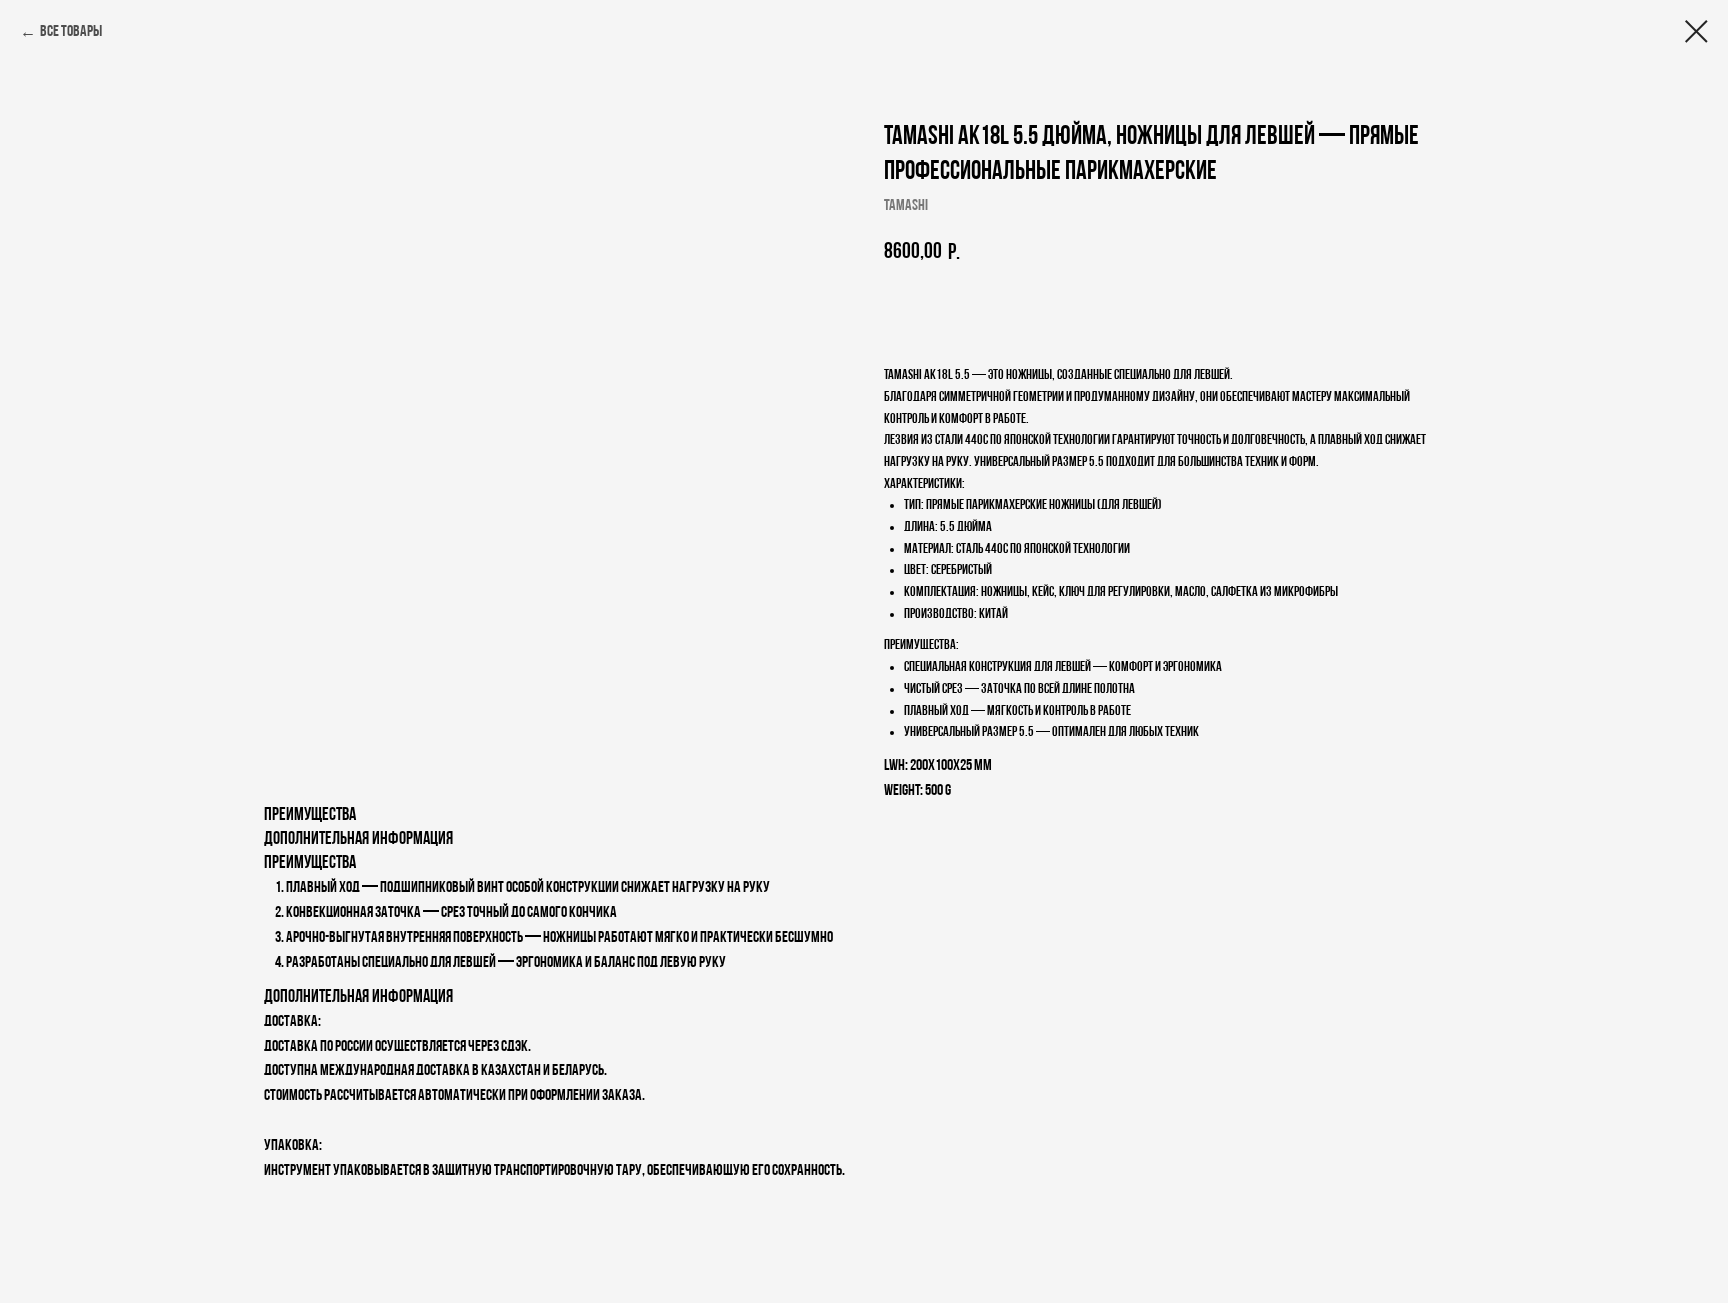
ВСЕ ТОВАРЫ (71, 32)
